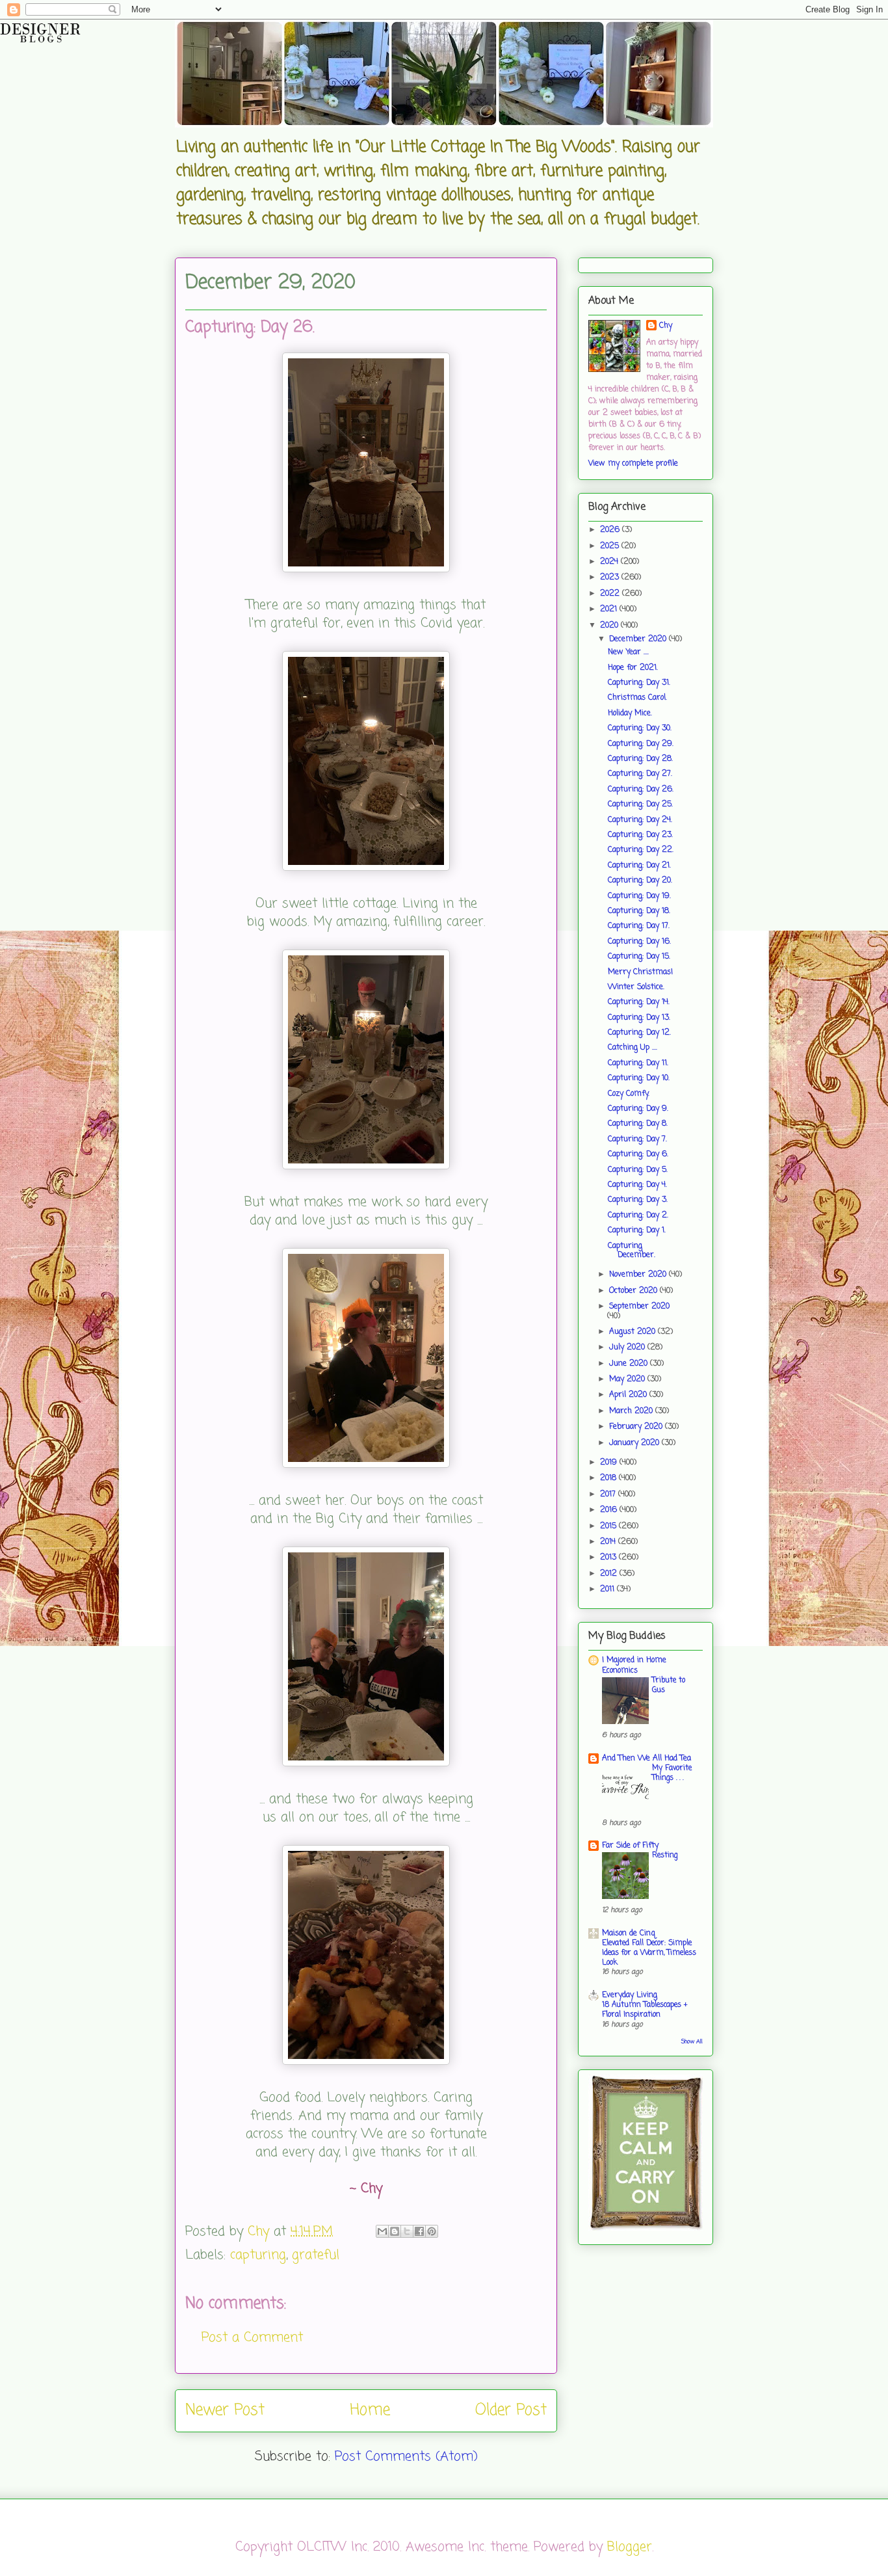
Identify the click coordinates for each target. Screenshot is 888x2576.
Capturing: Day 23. (640, 835)
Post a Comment (252, 2338)
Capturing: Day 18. (639, 911)
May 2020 (628, 1379)
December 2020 (639, 639)
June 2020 (630, 1364)
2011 (608, 1589)
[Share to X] (407, 2231)
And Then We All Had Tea (646, 1759)
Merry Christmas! (640, 972)
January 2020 (635, 1443)
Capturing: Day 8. (638, 1124)
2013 (609, 1558)
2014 (609, 1542)
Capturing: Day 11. (638, 1063)
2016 (610, 1510)
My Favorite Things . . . (672, 1773)
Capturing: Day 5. (638, 1170)
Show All (692, 2042)
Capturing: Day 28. (640, 759)
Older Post (511, 2410)
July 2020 (628, 1348)
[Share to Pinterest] (432, 2231)
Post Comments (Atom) (406, 2457)
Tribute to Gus (669, 1685)
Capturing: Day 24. (640, 820)
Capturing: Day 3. (638, 1200)
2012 (610, 1574)
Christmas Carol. (637, 698)
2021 (610, 609)
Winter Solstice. (636, 987)
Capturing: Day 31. (639, 683)
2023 (611, 578)
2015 (609, 1526)
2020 (610, 626)
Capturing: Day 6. (638, 1154)
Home (370, 2410)
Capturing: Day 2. (638, 1215)
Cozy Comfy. (629, 1094)
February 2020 (637, 1427)
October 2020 (634, 1291)
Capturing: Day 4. (637, 1185)
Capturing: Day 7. (637, 1139)
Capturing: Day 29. (641, 744)
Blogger (630, 2547)
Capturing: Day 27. (640, 774)
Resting (665, 1855)
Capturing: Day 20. (640, 881)
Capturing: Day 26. (641, 790)
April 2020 (629, 1395)
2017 (609, 1494)
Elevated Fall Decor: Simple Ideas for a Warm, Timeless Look (649, 1953)
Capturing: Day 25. (640, 804)
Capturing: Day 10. (639, 1078)
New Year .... (628, 652)
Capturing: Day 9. (638, 1109)
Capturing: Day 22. (641, 850)
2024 (610, 562)
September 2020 (639, 1307)
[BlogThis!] (395, 2231)
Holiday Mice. (630, 713)
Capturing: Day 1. (637, 1230)
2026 (611, 530)
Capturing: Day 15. (639, 957)
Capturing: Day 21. (639, 866)
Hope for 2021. (633, 668)
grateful (316, 2255)
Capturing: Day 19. (639, 896)
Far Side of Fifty (630, 1846)
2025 (611, 546)
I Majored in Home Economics (634, 1666)
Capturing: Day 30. (640, 728)
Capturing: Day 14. (639, 1002)
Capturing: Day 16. (639, 942)
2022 (611, 594)
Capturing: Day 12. (639, 1033)
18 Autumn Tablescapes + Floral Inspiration (645, 2010)
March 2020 (632, 1411)
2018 (609, 1478)
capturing (258, 2255)
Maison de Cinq (629, 1933)
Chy (666, 326)
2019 (610, 1463)
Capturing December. (632, 1251)
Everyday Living (630, 1995)
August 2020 (633, 1332)
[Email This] (382, 2231)
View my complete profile (633, 464)
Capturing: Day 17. (639, 926)
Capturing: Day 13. (639, 1018)
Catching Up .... (633, 1048)
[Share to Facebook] (419, 2231)
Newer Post (225, 2410)
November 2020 (639, 1275)
